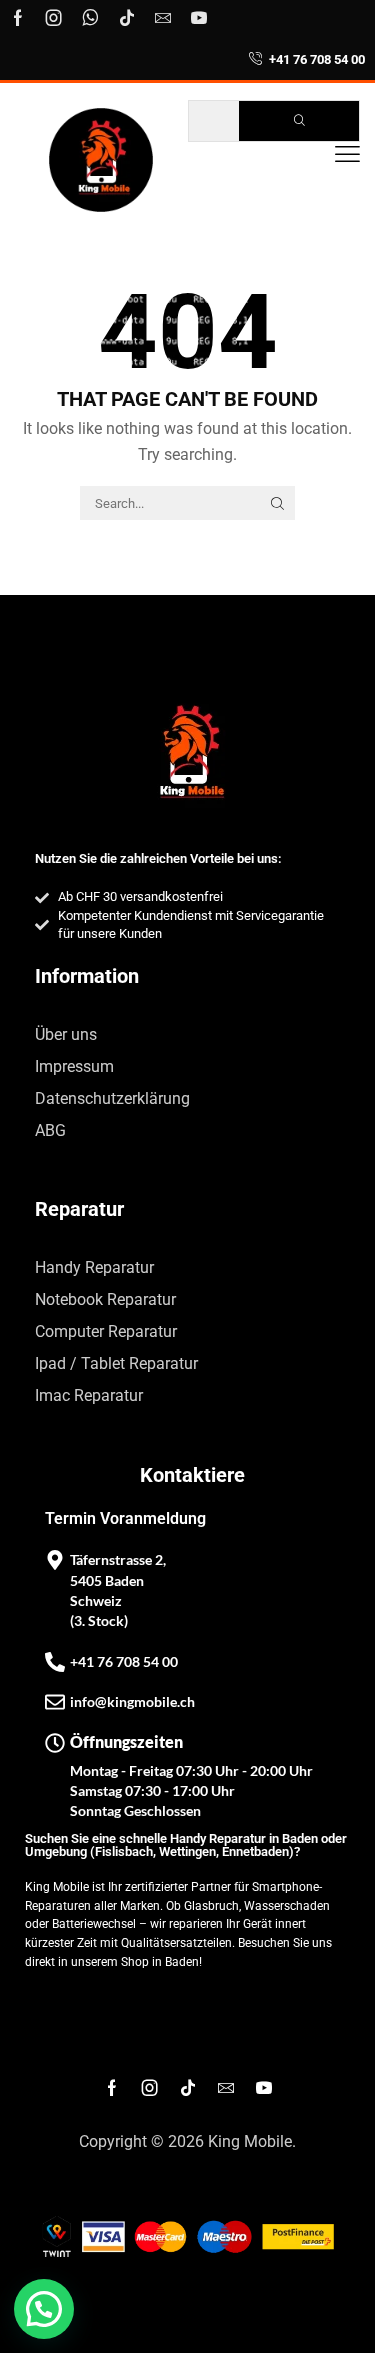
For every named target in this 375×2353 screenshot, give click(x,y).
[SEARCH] (278, 503)
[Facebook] (18, 18)
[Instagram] (54, 18)
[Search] (299, 121)
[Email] (163, 18)
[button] (347, 154)
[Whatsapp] (90, 18)
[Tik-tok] (127, 18)
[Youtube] (199, 18)
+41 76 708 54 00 (317, 59)
